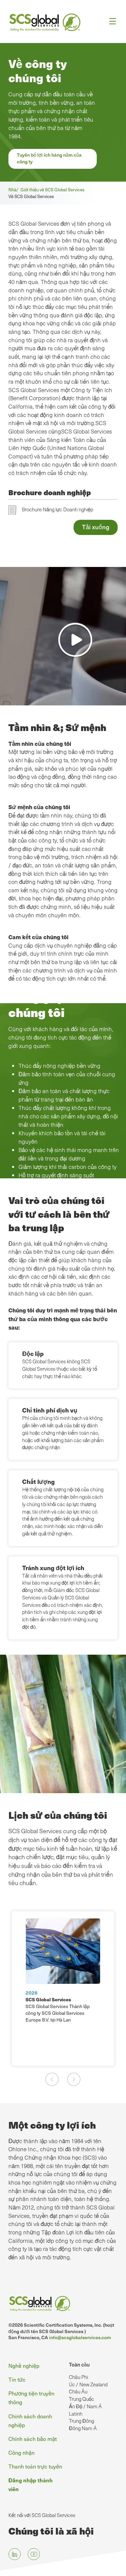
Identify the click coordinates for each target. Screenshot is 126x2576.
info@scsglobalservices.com (80, 2337)
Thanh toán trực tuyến (35, 2466)
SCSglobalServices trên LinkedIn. (15, 2554)
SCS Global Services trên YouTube (34, 2554)
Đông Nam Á (83, 2428)
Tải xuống (96, 527)
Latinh (76, 2414)
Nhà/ (14, 189)
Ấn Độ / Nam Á (85, 2406)
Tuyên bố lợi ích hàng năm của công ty (49, 158)
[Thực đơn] (110, 21)
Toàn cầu (79, 2364)
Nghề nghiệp (24, 2365)
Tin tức (17, 2379)
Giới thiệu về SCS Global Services (53, 189)
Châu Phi (78, 2377)
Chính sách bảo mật (33, 2439)
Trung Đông (81, 2421)
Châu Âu (78, 2391)
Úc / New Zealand (88, 2384)
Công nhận (22, 2452)
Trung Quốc (81, 2399)
